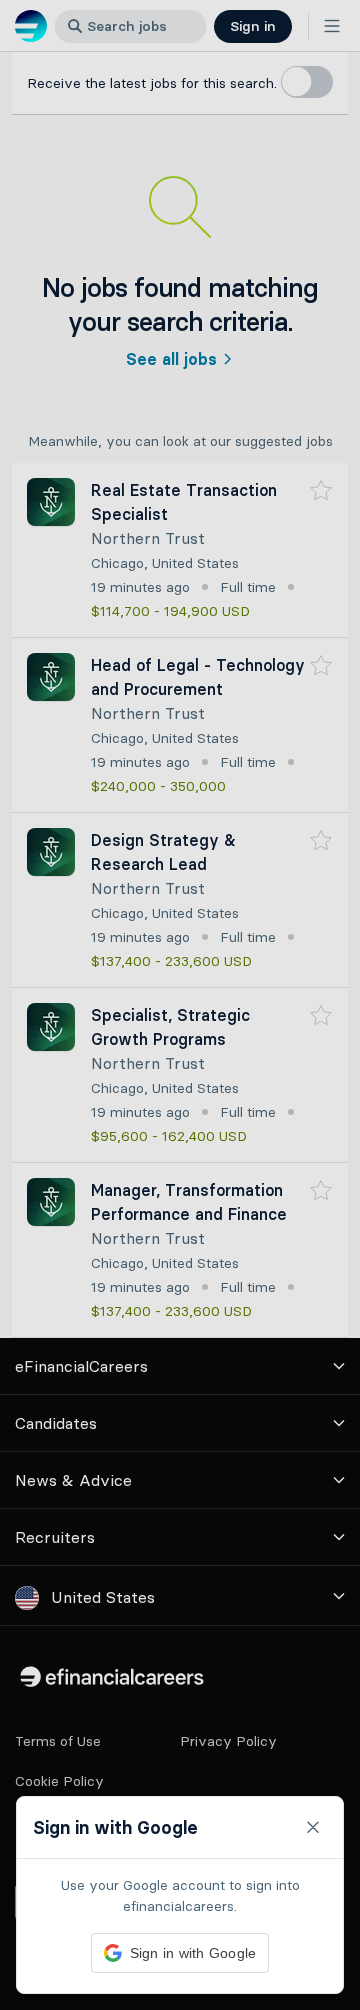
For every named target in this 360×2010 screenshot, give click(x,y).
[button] (180, 1005)
